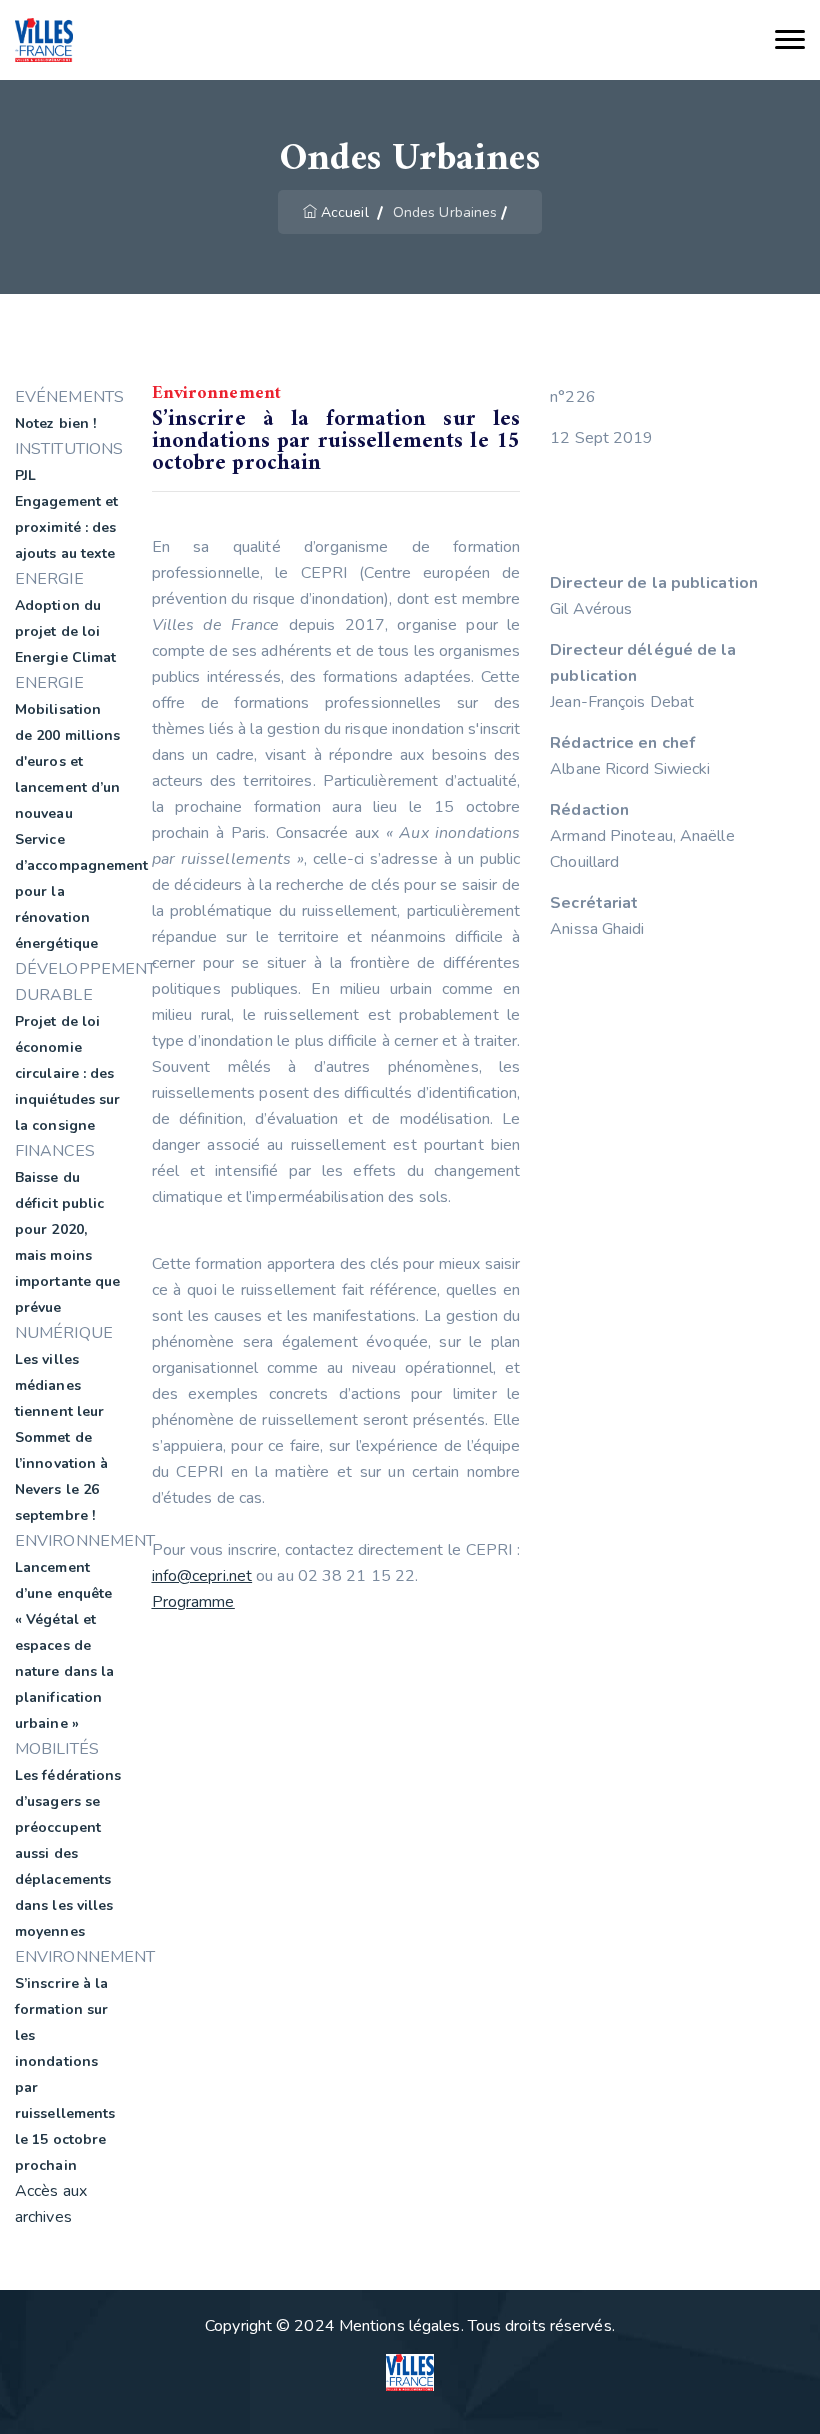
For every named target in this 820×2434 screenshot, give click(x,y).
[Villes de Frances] (44, 40)
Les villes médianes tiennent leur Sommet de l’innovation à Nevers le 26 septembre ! (61, 1437)
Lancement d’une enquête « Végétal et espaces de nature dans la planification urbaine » (64, 1645)
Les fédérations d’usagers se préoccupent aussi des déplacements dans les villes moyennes (68, 1853)
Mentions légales (400, 2326)
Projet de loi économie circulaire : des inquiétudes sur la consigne (68, 1073)
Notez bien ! (55, 423)
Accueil (345, 212)
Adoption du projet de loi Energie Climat (65, 631)
